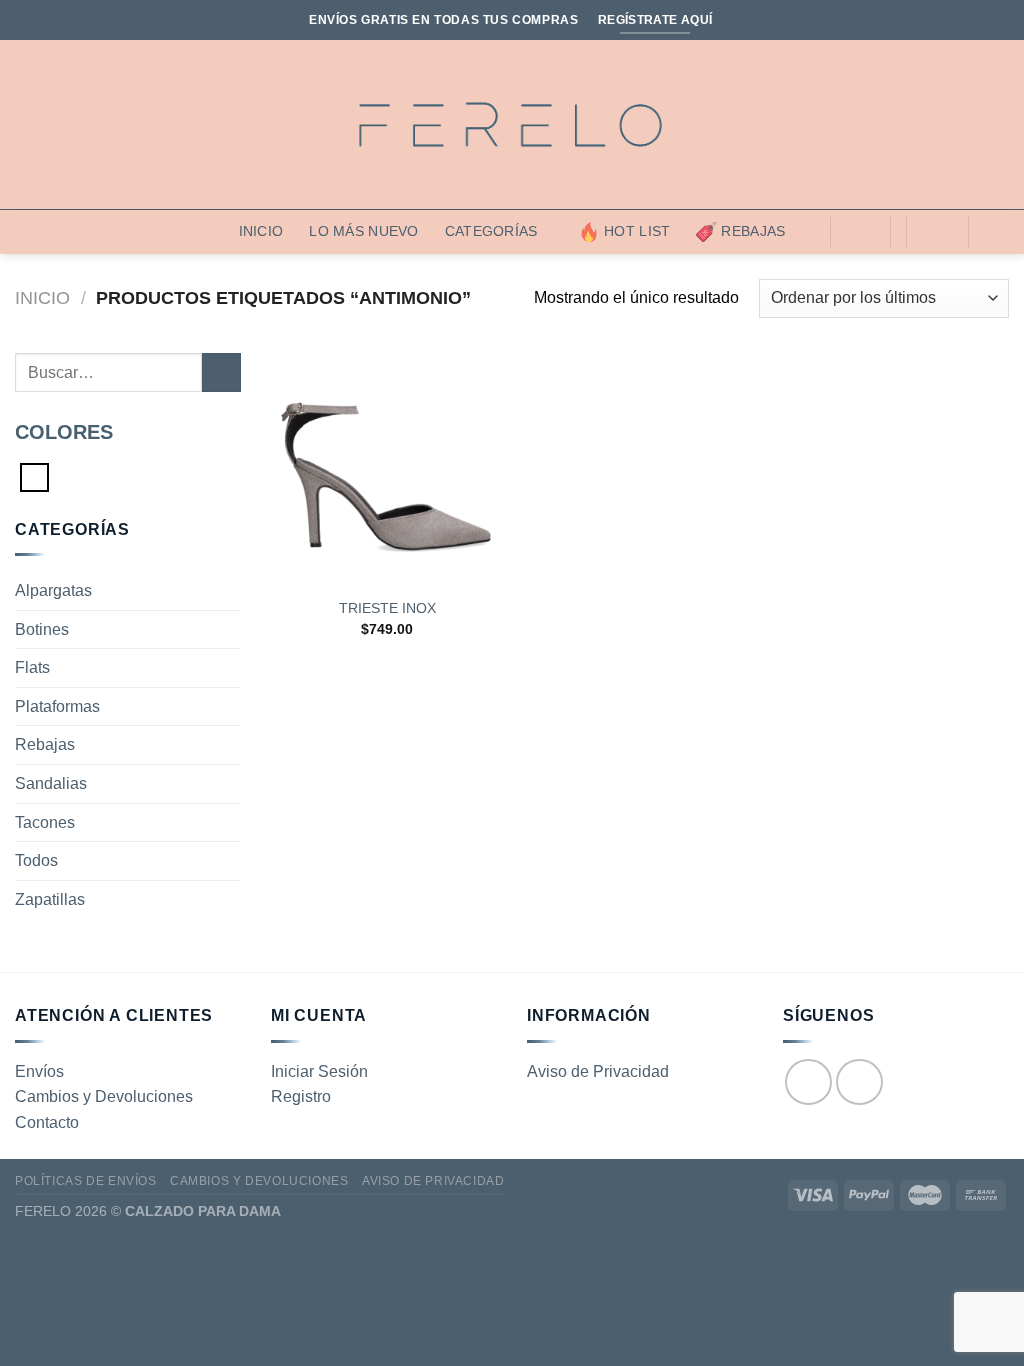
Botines (42, 629)
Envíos (39, 1071)
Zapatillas (50, 899)
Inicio (261, 231)
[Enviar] (221, 372)
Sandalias (51, 783)
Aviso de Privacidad (598, 1071)
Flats (32, 667)
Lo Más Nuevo (363, 231)
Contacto (47, 1122)
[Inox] (34, 476)
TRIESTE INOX (387, 608)
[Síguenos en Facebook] (808, 1082)
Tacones (45, 822)
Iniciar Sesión (319, 1071)
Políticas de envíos (86, 1181)
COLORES (64, 432)
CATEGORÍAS (491, 231)
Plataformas (57, 706)
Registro (301, 1096)
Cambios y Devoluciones (104, 1096)
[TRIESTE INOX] (387, 469)
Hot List (637, 231)
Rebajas (753, 231)
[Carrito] (937, 232)
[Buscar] (860, 232)
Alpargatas (53, 590)
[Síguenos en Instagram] (859, 1082)
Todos (36, 860)
